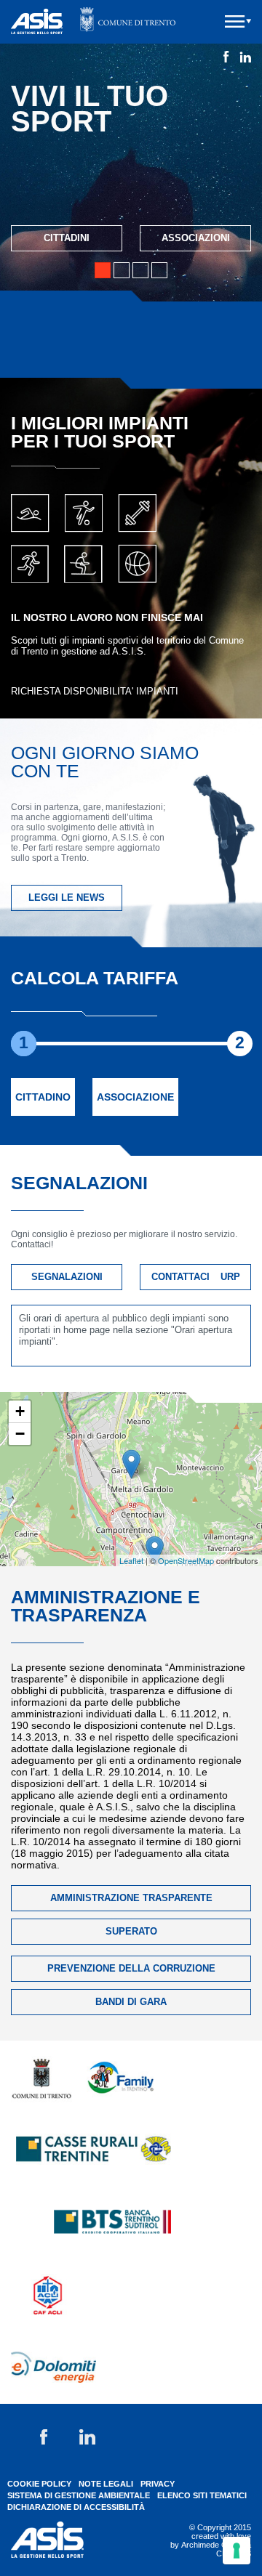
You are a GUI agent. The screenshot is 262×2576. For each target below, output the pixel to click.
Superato (131, 1931)
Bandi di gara (131, 2002)
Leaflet (131, 1560)
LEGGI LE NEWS (67, 898)
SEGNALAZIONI (67, 1277)
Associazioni (196, 238)
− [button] (20, 1434)
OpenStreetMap (186, 1560)
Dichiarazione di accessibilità (76, 2507)
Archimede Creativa (216, 2545)
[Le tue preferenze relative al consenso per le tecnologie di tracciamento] (237, 2551)
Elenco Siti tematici (202, 2495)
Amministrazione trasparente (131, 1898)
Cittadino (43, 1097)
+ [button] (20, 1411)
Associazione (135, 1097)
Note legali (106, 2484)
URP (230, 1277)
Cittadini (67, 238)
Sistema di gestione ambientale (79, 2495)
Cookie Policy (39, 2484)
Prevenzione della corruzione (131, 1968)
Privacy (158, 2484)
